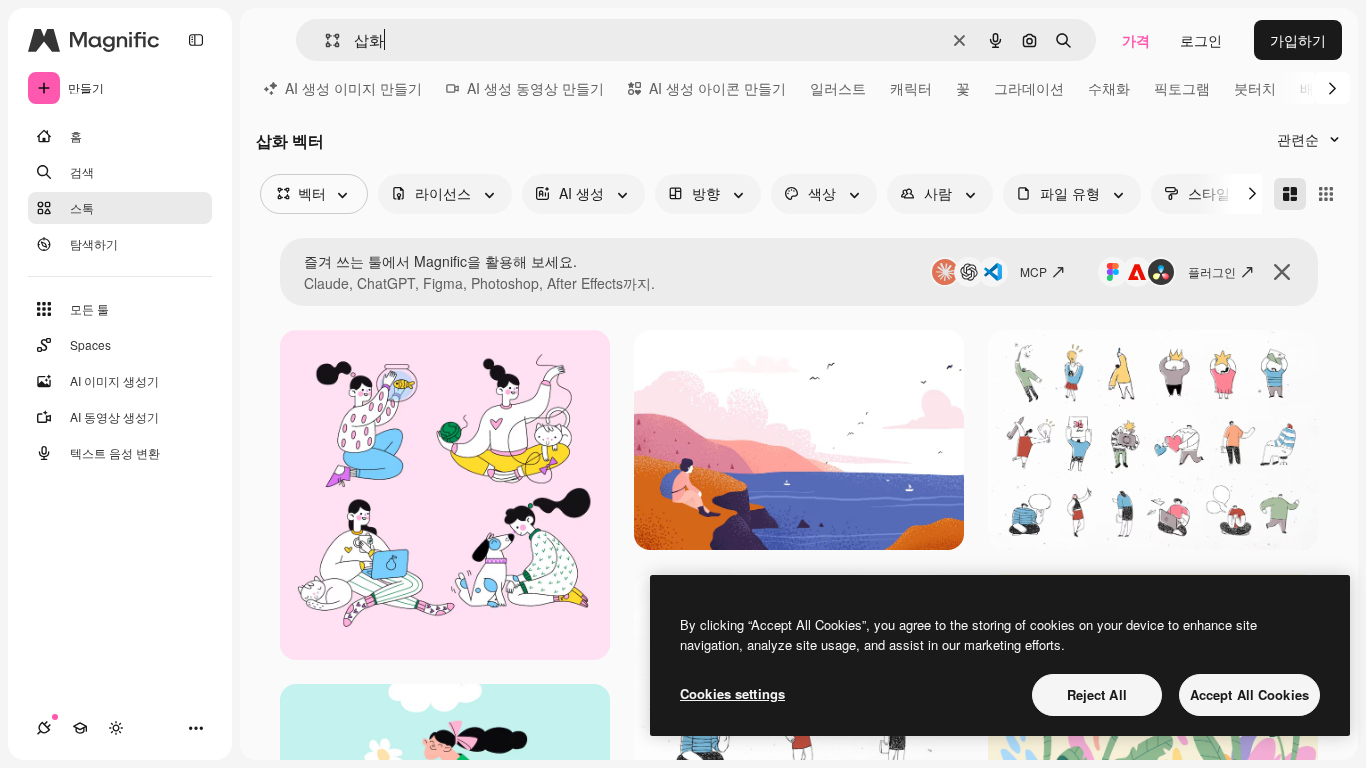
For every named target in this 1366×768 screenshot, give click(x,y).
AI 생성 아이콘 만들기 (717, 88)
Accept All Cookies (1249, 694)
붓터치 (1255, 88)
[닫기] (1282, 272)
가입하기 (1298, 40)
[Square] (1326, 194)
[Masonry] (1290, 194)
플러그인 (1212, 271)
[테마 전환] (116, 728)
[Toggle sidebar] (196, 40)
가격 (1136, 40)
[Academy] (80, 728)
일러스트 (838, 88)
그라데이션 (1029, 88)
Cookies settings (732, 693)
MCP (1033, 271)
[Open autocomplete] (324, 40)
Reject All (1097, 694)
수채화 (1109, 88)
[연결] (44, 728)
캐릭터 (911, 88)
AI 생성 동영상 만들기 (535, 88)
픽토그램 (1182, 88)
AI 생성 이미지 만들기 (353, 88)
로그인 (1201, 40)
